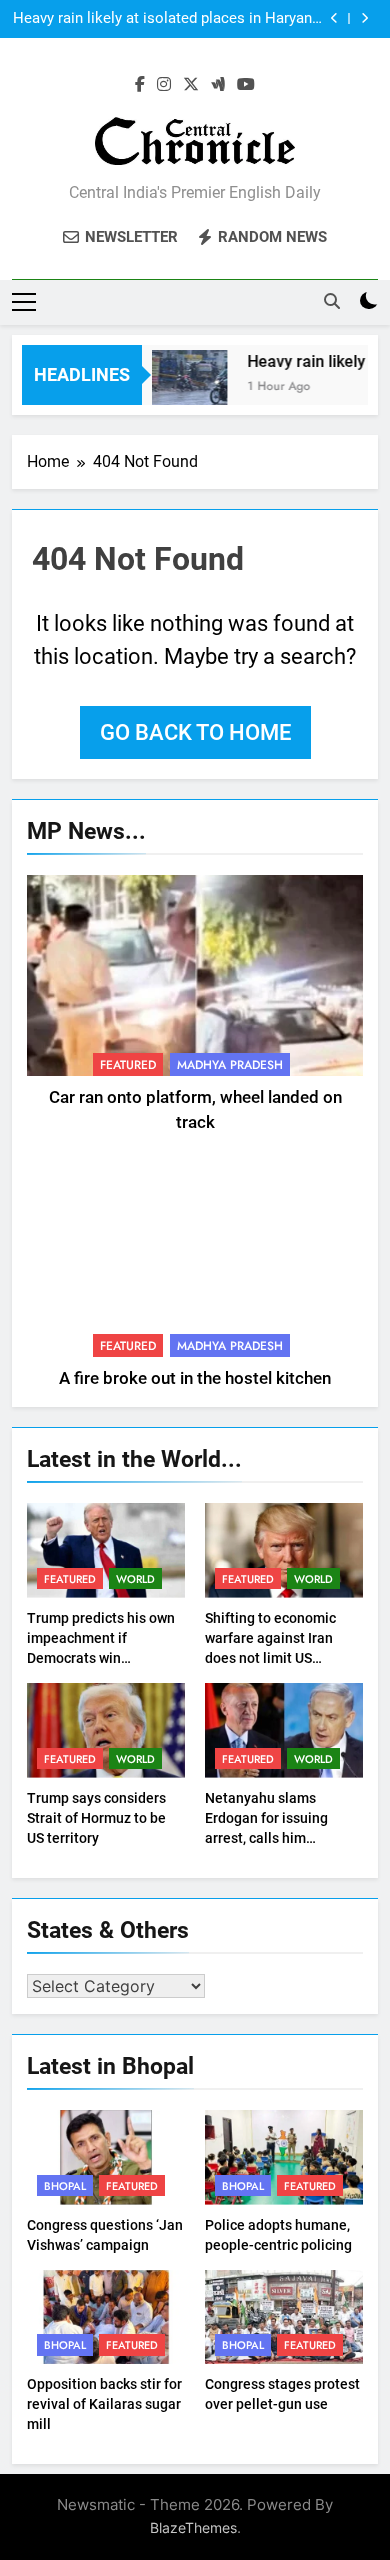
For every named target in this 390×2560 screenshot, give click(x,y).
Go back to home (195, 732)
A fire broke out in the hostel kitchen (195, 1378)
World (135, 1579)
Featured (128, 1065)
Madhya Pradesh (230, 1065)
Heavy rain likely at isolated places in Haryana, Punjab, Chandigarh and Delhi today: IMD (168, 19)
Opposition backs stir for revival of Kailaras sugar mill (104, 2404)
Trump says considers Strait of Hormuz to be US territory (96, 1818)
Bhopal (65, 2186)
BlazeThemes (193, 2527)
